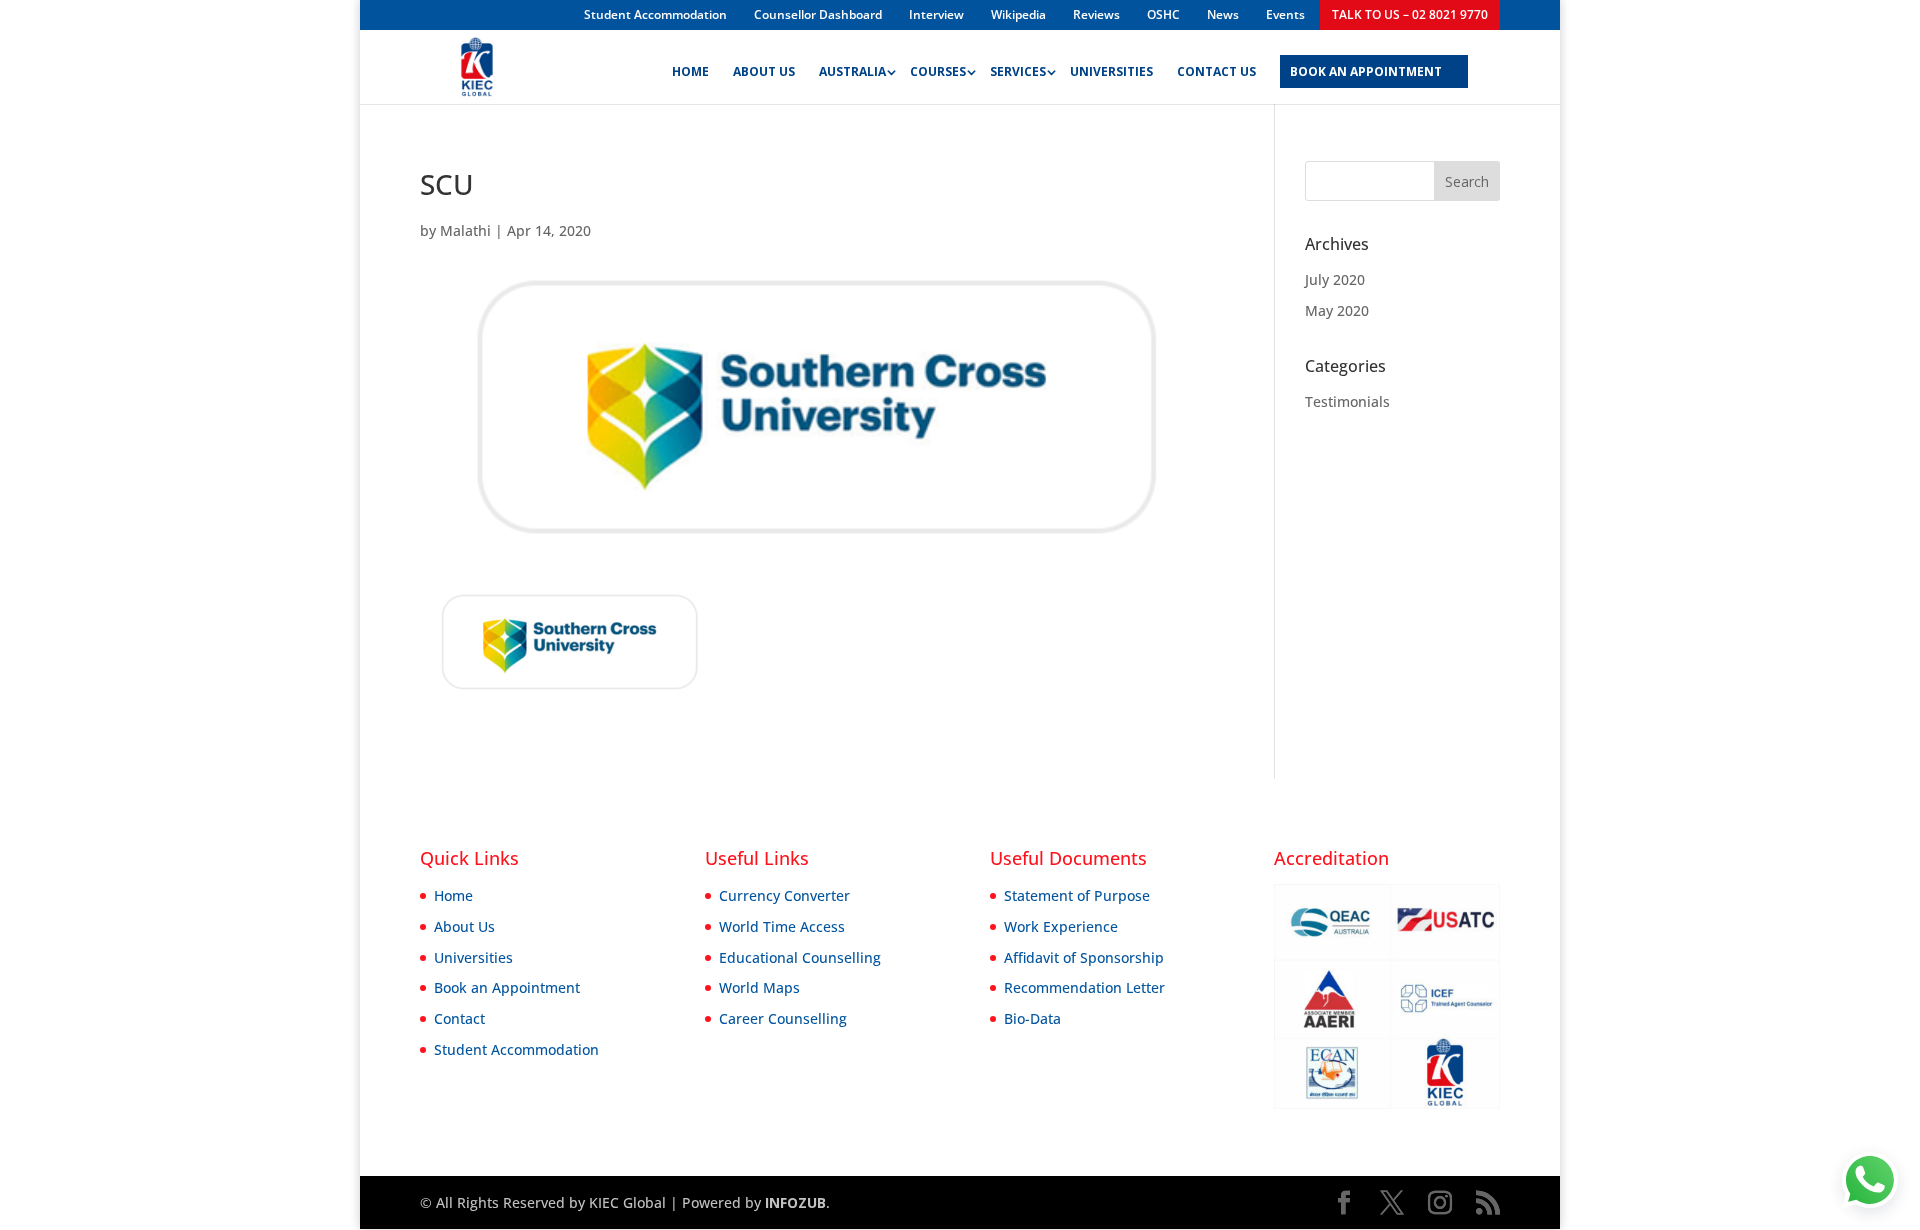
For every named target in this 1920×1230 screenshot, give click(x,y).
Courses (938, 72)
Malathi (465, 230)
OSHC (1163, 14)
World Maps (759, 987)
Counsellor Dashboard (818, 14)
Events (1285, 14)
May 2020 (1337, 310)
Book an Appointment (507, 987)
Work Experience (1061, 926)
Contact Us (1216, 72)
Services (1018, 72)
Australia (852, 72)
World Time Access (782, 926)
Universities (1111, 72)
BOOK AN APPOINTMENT (1366, 72)
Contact (459, 1018)
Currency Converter (784, 895)
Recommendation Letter (1084, 987)
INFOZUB (793, 1202)
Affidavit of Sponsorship (1084, 957)
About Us (764, 72)
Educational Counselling (800, 957)
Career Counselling (783, 1018)
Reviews (1096, 14)
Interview (936, 14)
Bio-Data (1032, 1018)
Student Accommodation (655, 14)
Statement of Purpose (1077, 895)
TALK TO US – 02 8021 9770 (1410, 14)
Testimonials (1347, 401)
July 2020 (1335, 279)
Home (690, 72)
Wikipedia (1018, 14)
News (1223, 14)
